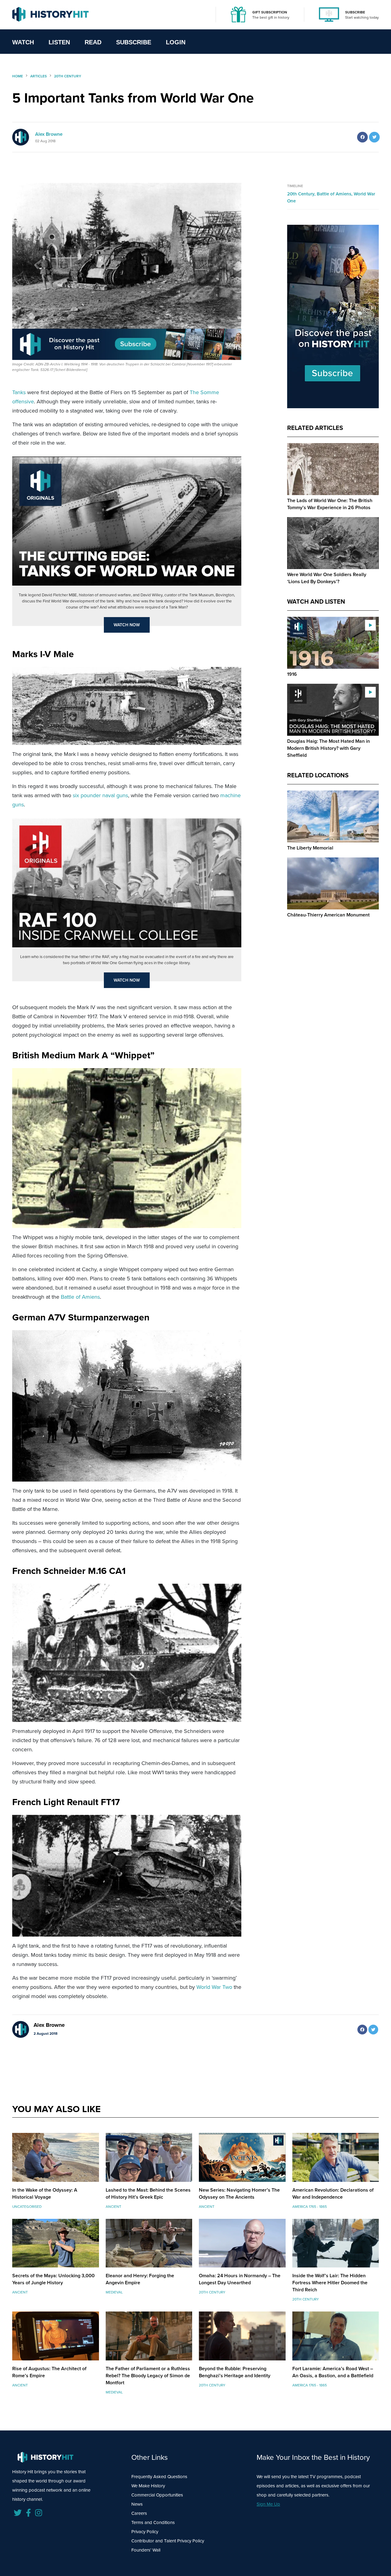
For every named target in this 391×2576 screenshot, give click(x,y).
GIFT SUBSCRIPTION (270, 12)
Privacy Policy (145, 2532)
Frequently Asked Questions (159, 2477)
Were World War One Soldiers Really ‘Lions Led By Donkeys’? (327, 578)
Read (93, 42)
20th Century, (302, 194)
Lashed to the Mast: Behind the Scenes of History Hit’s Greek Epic (148, 2193)
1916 (292, 674)
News (137, 2504)
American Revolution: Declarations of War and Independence (333, 2193)
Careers (139, 2513)
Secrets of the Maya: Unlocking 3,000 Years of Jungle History (53, 2279)
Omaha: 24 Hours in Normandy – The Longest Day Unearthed (240, 2279)
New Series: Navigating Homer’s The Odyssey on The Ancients (239, 2193)
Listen (59, 42)
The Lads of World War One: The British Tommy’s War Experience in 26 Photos (330, 504)
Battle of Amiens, (335, 194)
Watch (23, 42)
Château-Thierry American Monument (328, 915)
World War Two (214, 1987)
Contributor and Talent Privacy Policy (168, 2541)
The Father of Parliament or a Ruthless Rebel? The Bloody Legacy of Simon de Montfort (148, 2376)
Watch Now (127, 625)
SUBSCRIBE (355, 12)
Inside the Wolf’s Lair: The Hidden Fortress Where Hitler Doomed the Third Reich (330, 2283)
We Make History (148, 2486)
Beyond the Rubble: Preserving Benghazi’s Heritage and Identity (235, 2372)
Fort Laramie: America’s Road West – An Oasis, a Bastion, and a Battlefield (333, 2372)
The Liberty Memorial (310, 848)
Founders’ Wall (146, 2550)
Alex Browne (49, 134)
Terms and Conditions (153, 2522)
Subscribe (134, 42)
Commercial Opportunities (157, 2495)
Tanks (19, 392)
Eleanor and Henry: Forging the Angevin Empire (140, 2279)
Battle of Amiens (80, 1297)
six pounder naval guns (100, 795)
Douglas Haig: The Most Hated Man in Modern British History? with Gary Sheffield (329, 748)
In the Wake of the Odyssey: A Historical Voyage (45, 2193)
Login (176, 42)
